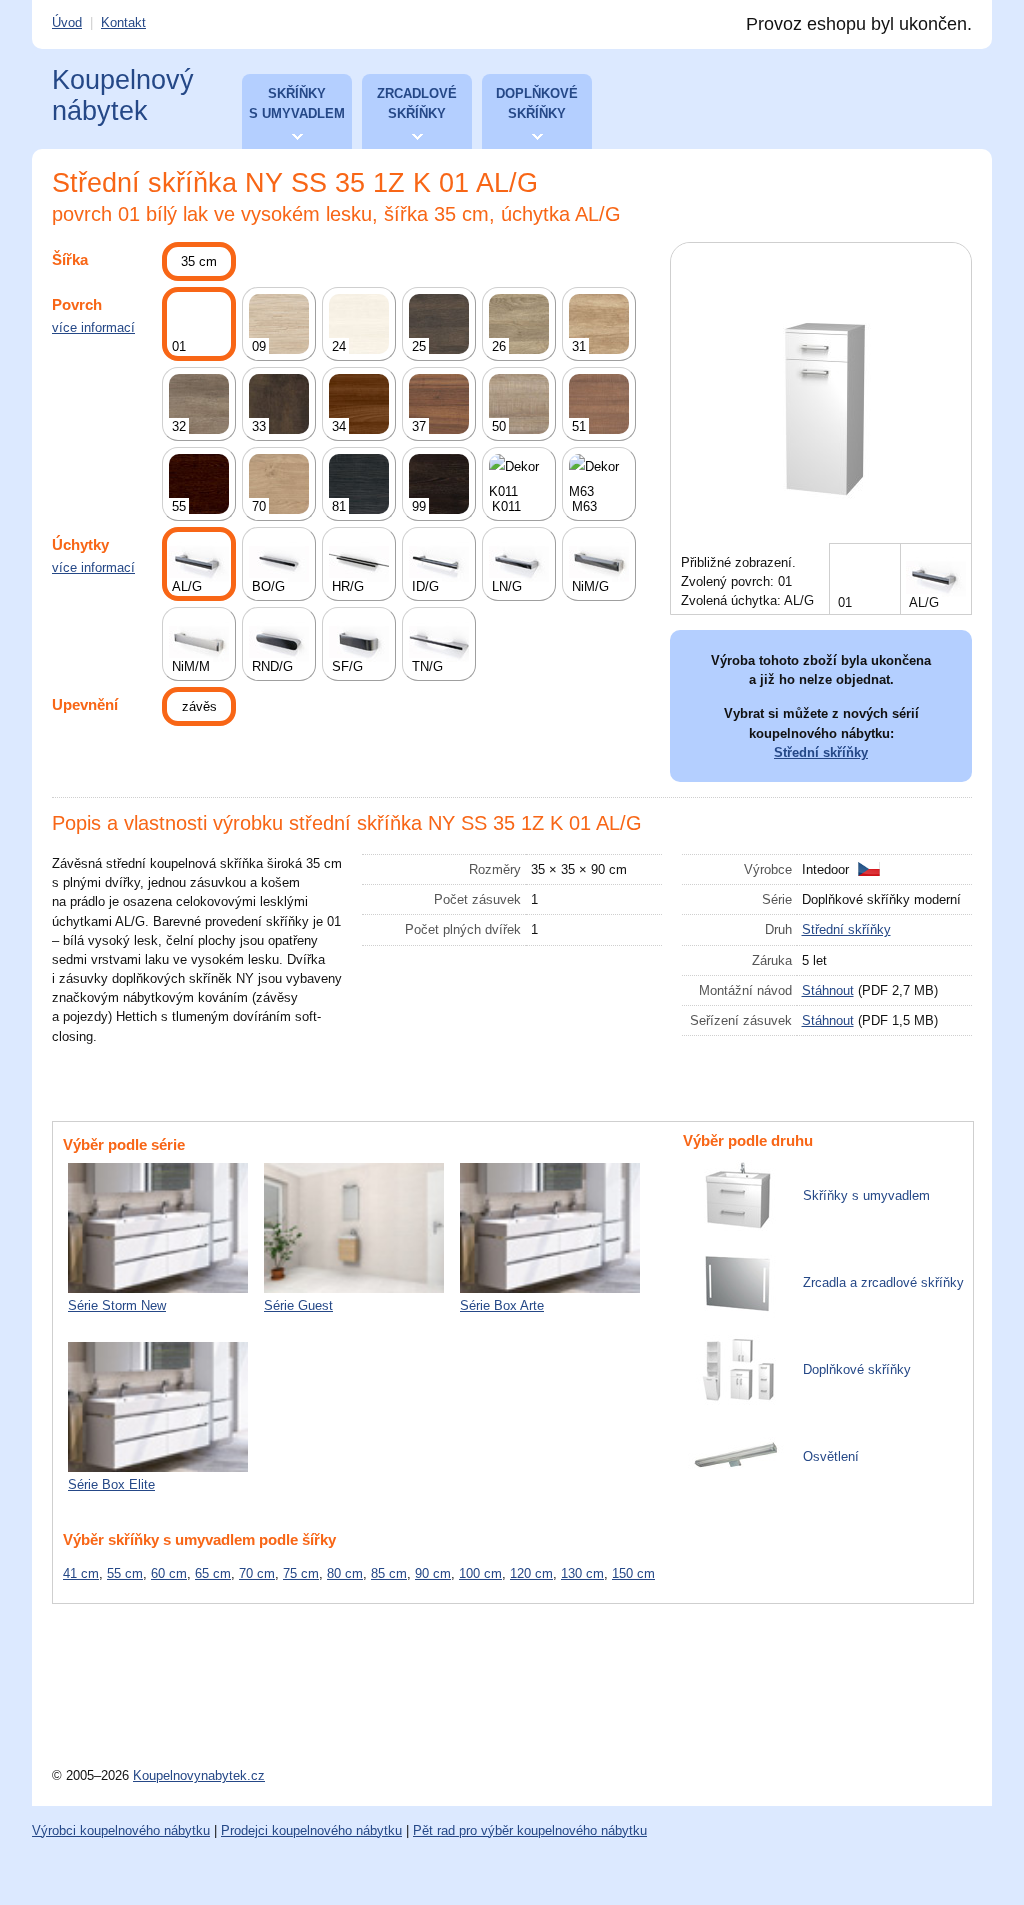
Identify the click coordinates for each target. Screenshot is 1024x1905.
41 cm (81, 1573)
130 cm (582, 1573)
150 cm (633, 1573)
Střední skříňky (821, 752)
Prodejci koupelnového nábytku (311, 1830)
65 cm (213, 1573)
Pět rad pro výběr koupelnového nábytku (530, 1830)
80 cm (345, 1573)
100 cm (480, 1573)
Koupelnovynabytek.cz (199, 1775)
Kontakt (123, 22)
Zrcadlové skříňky (417, 103)
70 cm (257, 1573)
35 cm (199, 261)
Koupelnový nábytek (123, 95)
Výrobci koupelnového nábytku (121, 1830)
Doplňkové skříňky (537, 103)
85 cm (389, 1573)
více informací (93, 327)
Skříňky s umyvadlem (297, 103)
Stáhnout (828, 990)
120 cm (531, 1573)
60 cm (169, 1573)
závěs (199, 706)
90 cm (433, 1573)
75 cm (301, 1573)
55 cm (125, 1573)
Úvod (67, 22)
